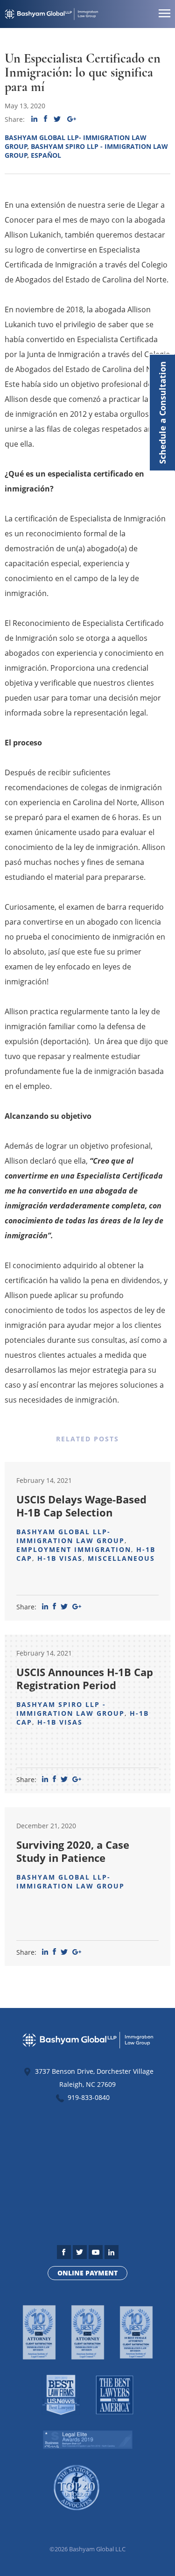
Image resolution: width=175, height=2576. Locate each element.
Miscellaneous (121, 1558)
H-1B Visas (60, 1558)
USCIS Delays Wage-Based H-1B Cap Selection (81, 1506)
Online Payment (87, 2273)
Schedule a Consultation (162, 413)
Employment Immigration (74, 1549)
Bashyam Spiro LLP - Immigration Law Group (70, 1709)
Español (46, 155)
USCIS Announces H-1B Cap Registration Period (85, 1678)
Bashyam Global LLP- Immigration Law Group (70, 1536)
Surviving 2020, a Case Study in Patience (73, 1851)
